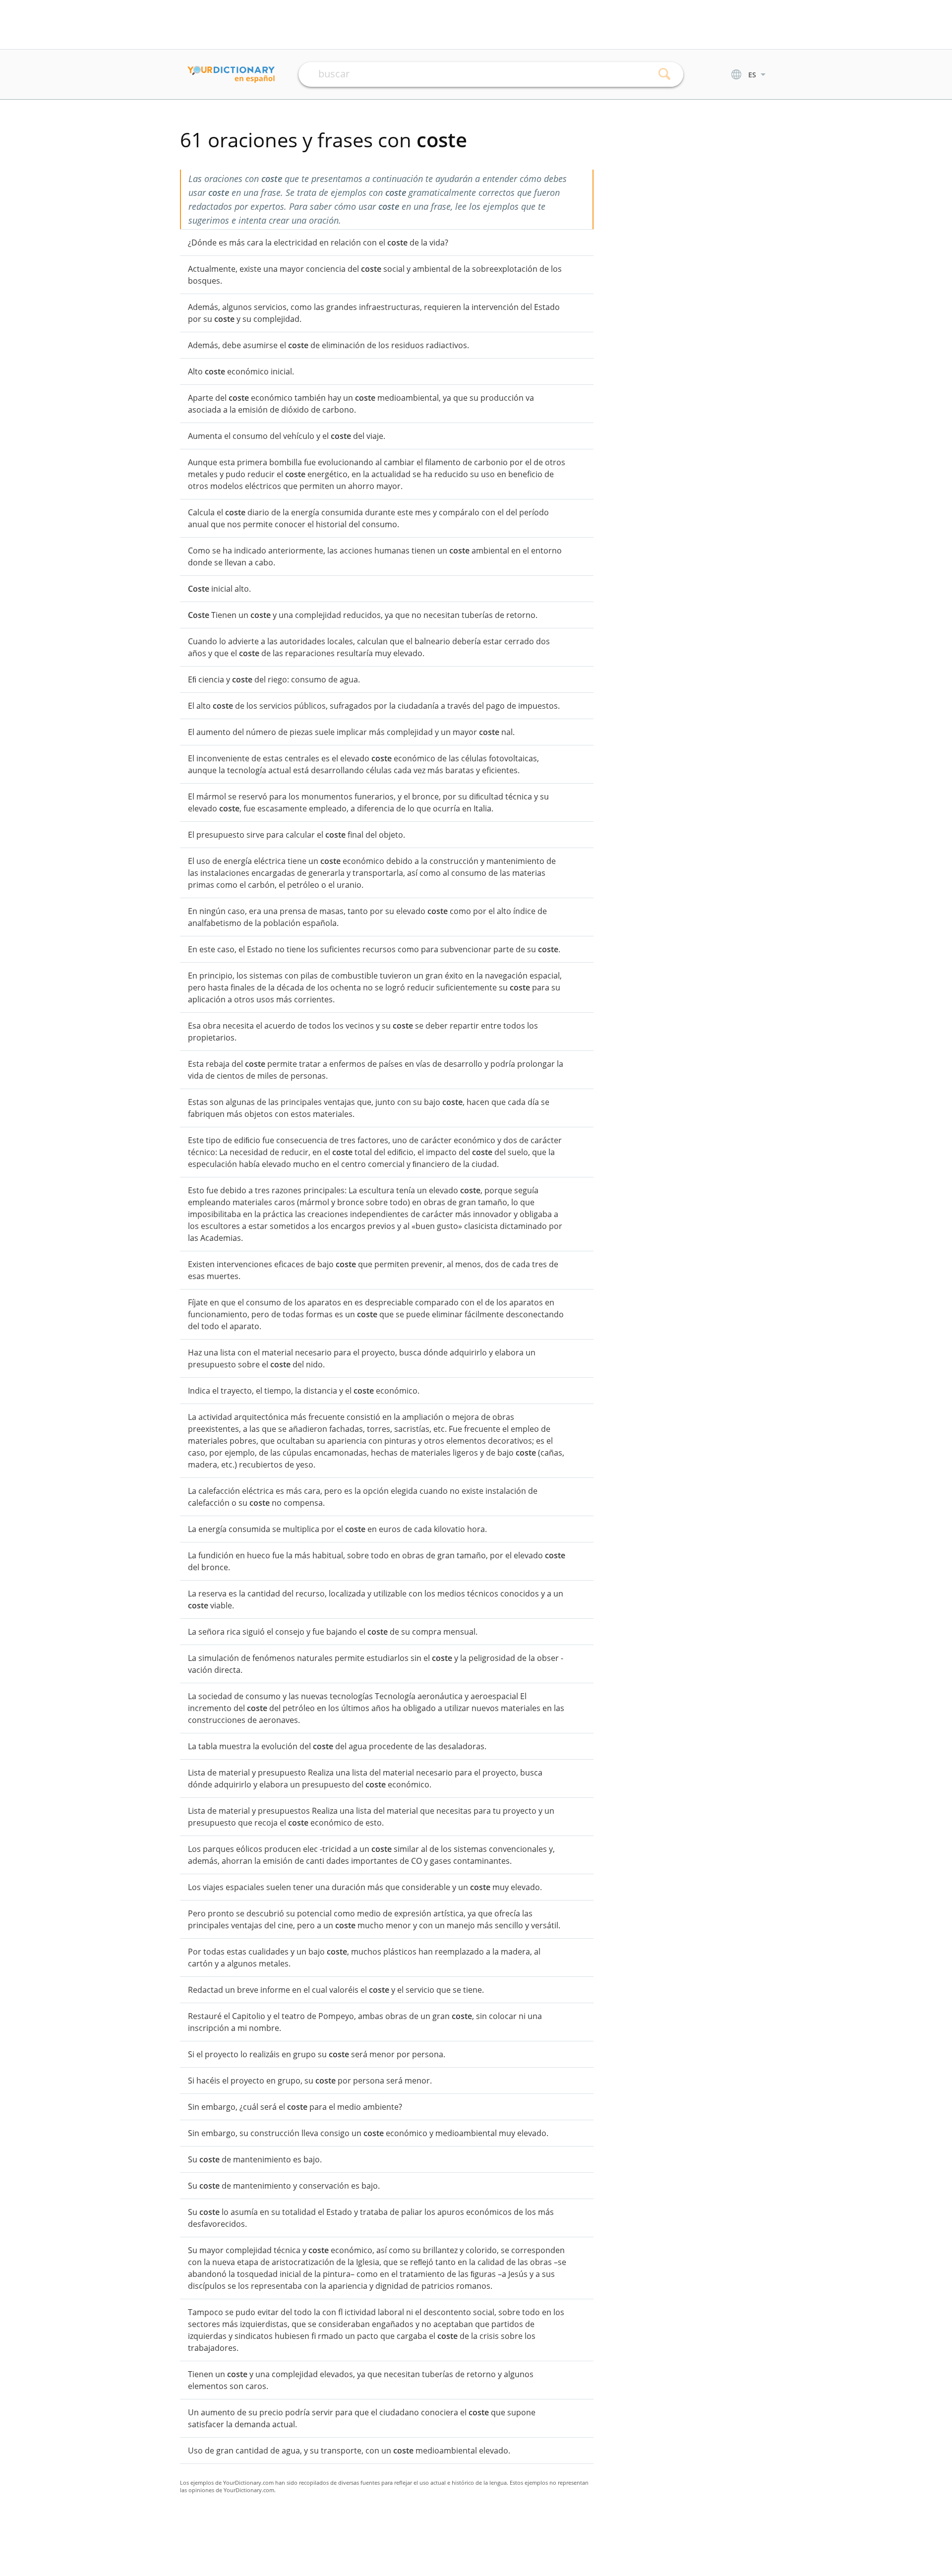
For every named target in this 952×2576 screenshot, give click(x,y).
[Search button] (665, 74)
